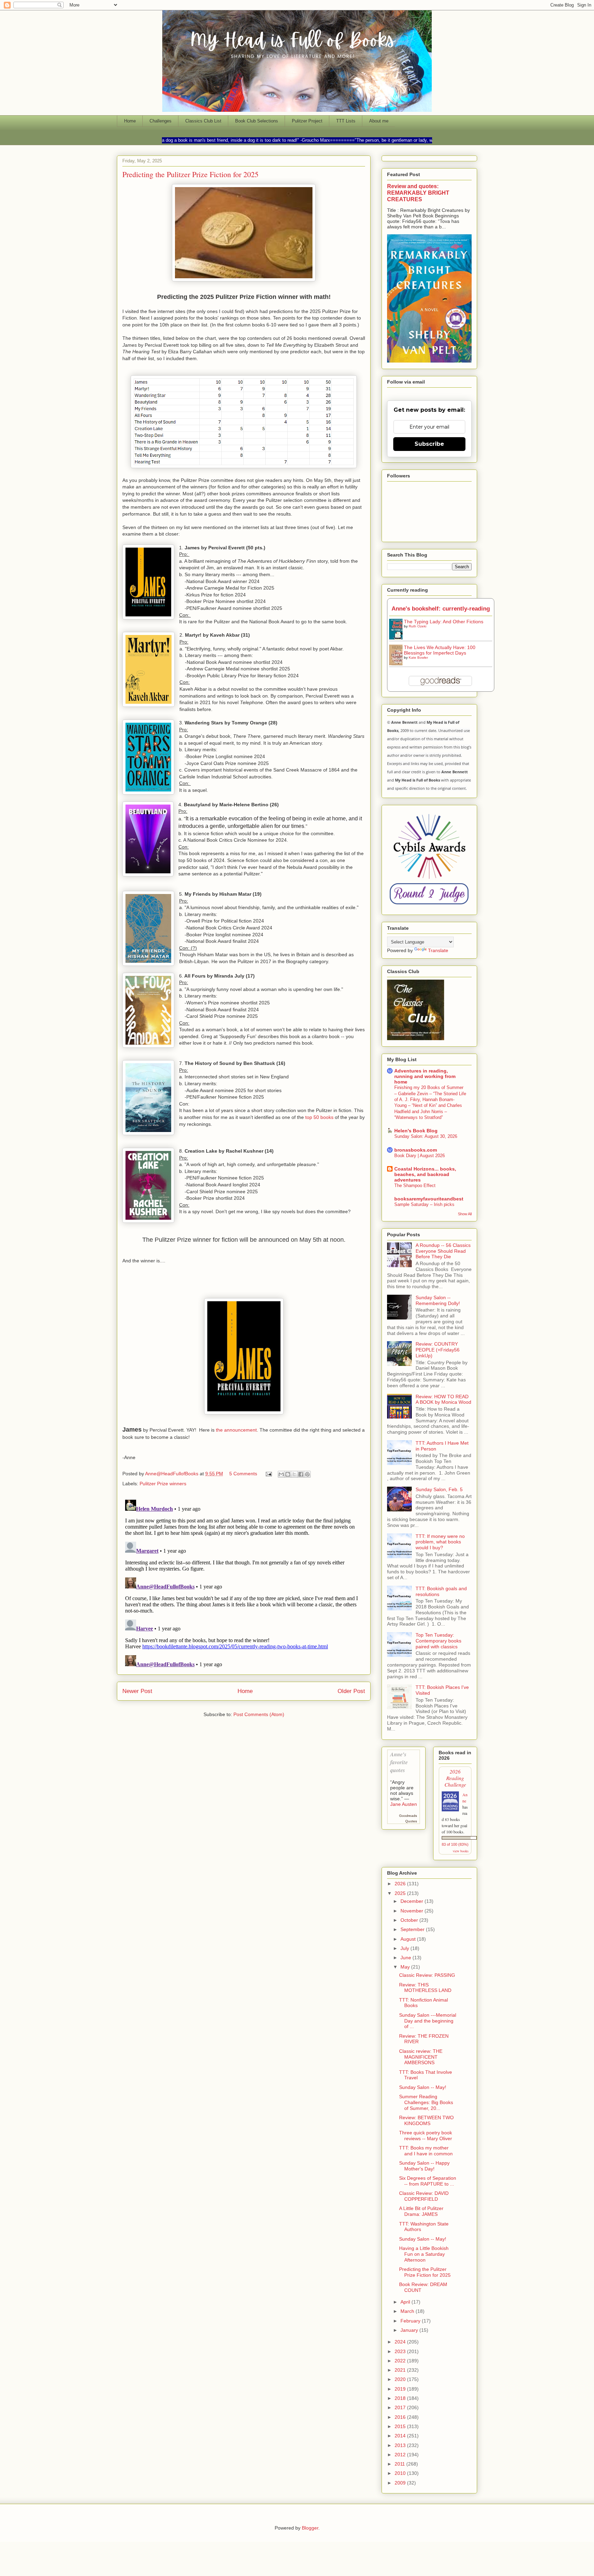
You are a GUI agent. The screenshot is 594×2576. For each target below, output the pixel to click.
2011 (400, 2464)
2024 (401, 2342)
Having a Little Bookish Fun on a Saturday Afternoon (424, 2254)
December (412, 1901)
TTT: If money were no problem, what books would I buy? (440, 1542)
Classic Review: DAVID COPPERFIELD (424, 2196)
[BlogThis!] (288, 1474)
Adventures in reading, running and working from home (425, 1076)
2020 (401, 2379)
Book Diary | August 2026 (420, 1156)
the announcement (236, 1430)
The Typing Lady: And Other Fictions (444, 622)
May (406, 1967)
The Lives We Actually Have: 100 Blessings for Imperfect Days (440, 650)
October (410, 1920)
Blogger (310, 2528)
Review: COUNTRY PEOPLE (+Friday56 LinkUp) (438, 1350)
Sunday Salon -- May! (423, 2087)
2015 (401, 2426)
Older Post (351, 1691)
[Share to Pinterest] (307, 1474)
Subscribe (429, 444)
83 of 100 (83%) (455, 1844)
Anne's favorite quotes (399, 1762)
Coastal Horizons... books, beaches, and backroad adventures (425, 1174)
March (408, 2311)
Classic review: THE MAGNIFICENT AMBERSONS (421, 2057)
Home (130, 121)
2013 (401, 2445)
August (409, 1939)
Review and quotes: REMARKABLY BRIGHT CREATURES (418, 193)
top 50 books (319, 1117)
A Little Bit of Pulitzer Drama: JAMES (421, 2211)
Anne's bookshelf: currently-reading (441, 609)
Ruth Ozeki (417, 626)
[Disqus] (244, 1583)
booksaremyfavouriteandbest (429, 1199)
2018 (401, 2398)
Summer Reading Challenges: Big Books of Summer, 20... (426, 2102)
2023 (401, 2351)
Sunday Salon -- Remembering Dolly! (438, 1300)
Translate (438, 950)
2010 (401, 2473)
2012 (401, 2455)
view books (461, 1851)
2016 (401, 2417)
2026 (401, 1884)
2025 (401, 1893)
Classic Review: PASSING (427, 1975)
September (413, 1929)
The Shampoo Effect (415, 1185)
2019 (401, 2389)
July (405, 1948)
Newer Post (137, 1691)
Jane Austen (404, 1804)
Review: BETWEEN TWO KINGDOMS (426, 2120)
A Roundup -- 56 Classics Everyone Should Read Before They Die (443, 1251)
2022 (401, 2361)
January (410, 2330)
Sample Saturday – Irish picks (424, 1204)
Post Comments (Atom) (259, 1714)
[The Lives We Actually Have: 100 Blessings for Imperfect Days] (398, 665)
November (412, 1911)
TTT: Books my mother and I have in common (426, 2151)
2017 (401, 2407)
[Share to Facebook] (301, 1474)
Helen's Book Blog (416, 1131)
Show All (465, 1214)
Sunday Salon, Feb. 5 (439, 1489)
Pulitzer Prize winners (163, 1484)
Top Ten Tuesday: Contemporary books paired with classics (438, 1641)
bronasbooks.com (416, 1150)
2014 (401, 2436)
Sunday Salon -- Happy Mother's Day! (424, 2166)
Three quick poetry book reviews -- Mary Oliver (426, 2136)
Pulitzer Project (307, 121)
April (406, 2302)
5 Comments (243, 1474)
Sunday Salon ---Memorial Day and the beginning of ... (428, 2021)
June (406, 1958)
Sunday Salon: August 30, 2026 (426, 1136)
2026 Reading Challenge (455, 1778)
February (411, 2321)
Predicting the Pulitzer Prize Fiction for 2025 (425, 2272)
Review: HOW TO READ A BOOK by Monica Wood (443, 1399)
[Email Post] (268, 1474)
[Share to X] (294, 1474)
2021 (401, 2370)
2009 (401, 2483)
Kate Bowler (418, 658)
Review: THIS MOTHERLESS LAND (425, 1988)
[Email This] (281, 1474)
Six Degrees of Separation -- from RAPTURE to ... (428, 2181)
